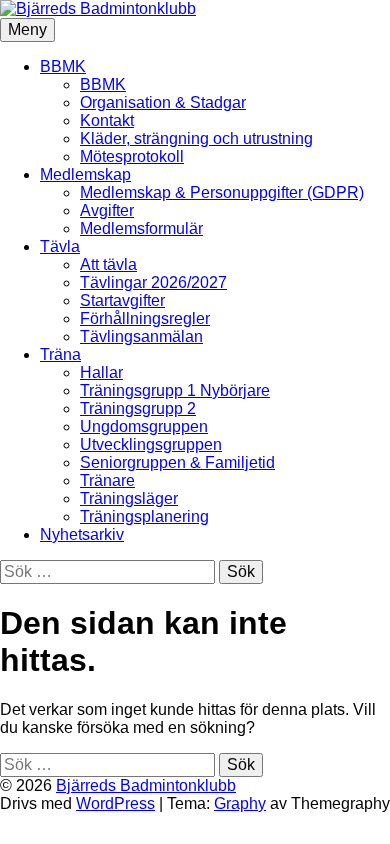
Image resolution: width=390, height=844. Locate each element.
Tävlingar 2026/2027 (153, 282)
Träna (60, 354)
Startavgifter (122, 300)
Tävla (60, 246)
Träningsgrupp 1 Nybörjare (175, 390)
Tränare (107, 480)
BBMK (63, 66)
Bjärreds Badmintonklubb (146, 785)
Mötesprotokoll (132, 156)
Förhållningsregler (145, 318)
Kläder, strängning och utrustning (196, 138)
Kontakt (107, 120)
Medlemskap (85, 174)
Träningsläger (129, 498)
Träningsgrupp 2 (138, 408)
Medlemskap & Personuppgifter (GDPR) (222, 192)
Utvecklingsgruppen (151, 444)
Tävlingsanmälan (141, 336)
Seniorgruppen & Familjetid (177, 462)
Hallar (101, 372)
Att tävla (108, 264)
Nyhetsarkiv (82, 534)
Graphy (240, 803)
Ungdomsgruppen (144, 426)
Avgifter (107, 210)
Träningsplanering (144, 516)
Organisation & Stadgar (163, 102)
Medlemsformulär (141, 228)
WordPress (115, 803)
